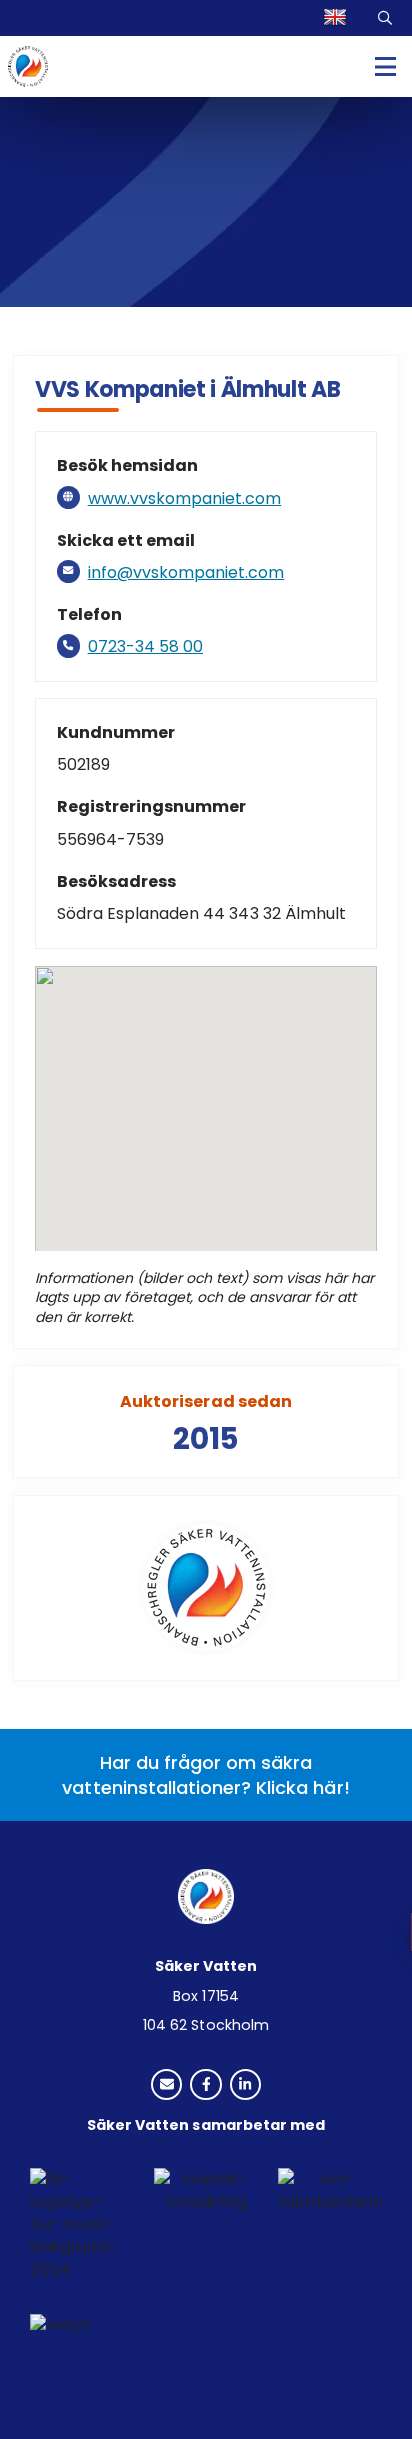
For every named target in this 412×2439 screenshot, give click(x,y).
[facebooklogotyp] (205, 2086)
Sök (387, 18)
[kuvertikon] (166, 2086)
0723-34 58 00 (145, 646)
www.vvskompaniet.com (184, 498)
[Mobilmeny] (385, 66)
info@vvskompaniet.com (186, 572)
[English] (337, 18)
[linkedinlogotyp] (245, 2086)
